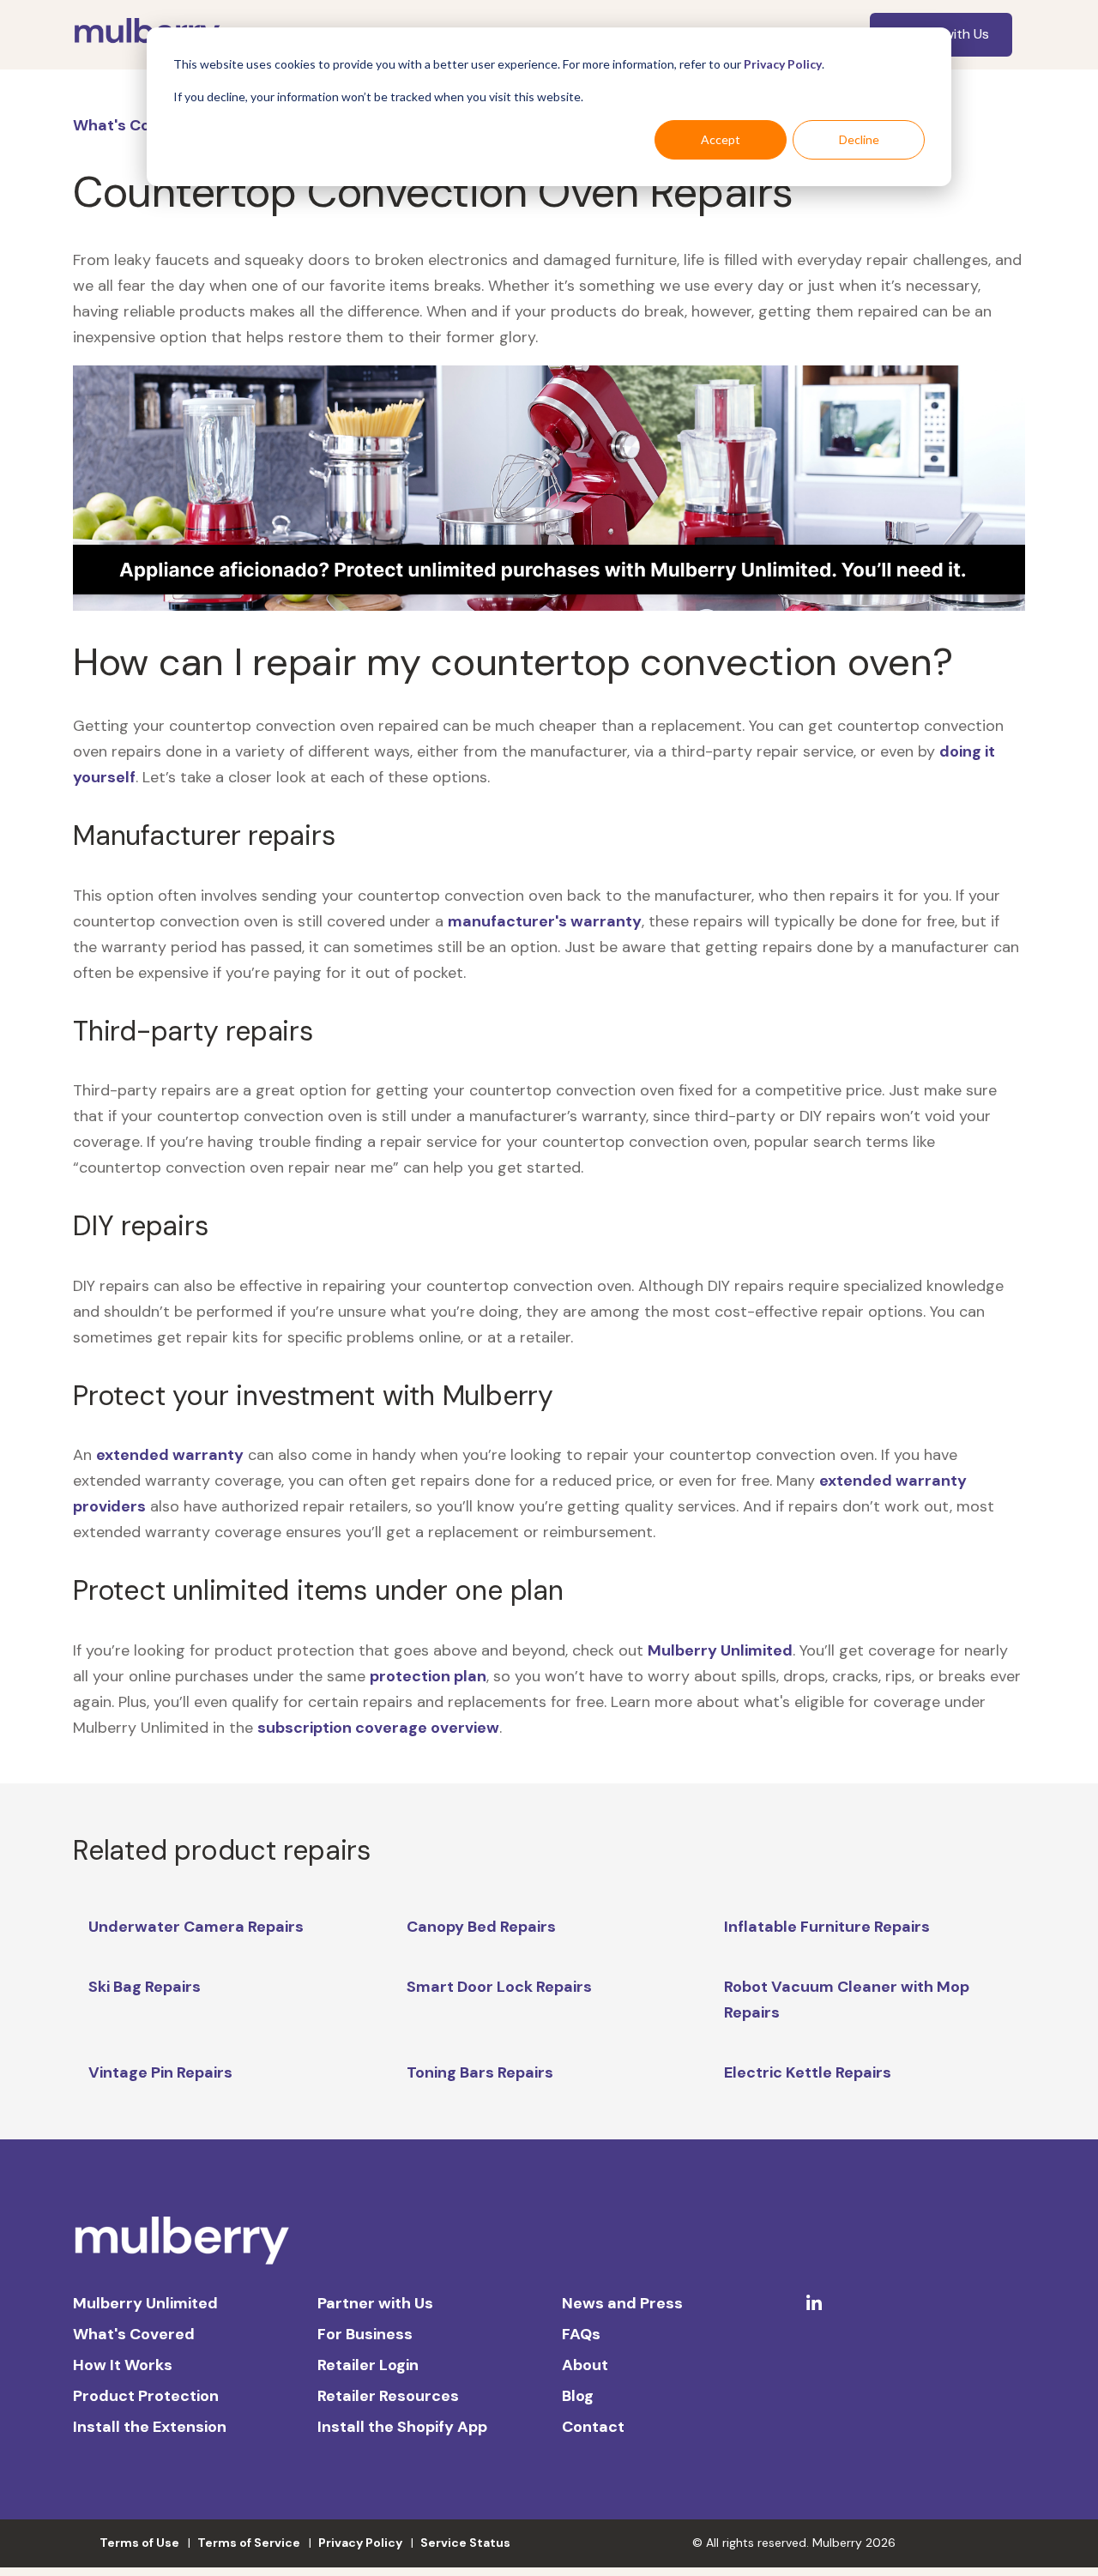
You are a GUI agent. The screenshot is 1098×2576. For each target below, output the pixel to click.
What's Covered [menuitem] (134, 2334)
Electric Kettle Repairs (808, 2072)
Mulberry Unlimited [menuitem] (145, 2303)
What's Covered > (142, 125)
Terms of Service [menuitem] (249, 2543)
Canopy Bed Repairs (481, 1927)
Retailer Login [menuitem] (368, 2365)
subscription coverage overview (378, 1728)
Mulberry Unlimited (720, 1650)
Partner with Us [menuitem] (375, 2303)
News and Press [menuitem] (622, 2303)
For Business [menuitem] (365, 2334)
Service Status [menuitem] (465, 2543)
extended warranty (170, 1455)
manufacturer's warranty (545, 921)
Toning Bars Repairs (480, 2072)
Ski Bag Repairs (145, 1987)
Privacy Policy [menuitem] (360, 2543)
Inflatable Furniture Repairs (827, 1927)
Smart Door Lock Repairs (499, 1987)
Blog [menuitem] (578, 2396)
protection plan (428, 1676)
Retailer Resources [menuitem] (388, 2396)
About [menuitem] (585, 2365)
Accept (721, 139)
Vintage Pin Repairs (160, 2072)
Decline (859, 139)
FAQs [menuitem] (581, 2334)
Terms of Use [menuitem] (139, 2543)
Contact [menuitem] (593, 2427)
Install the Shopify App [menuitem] (402, 2427)
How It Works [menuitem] (123, 2365)
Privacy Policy (783, 64)
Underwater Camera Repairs (196, 1927)
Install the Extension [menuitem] (150, 2427)
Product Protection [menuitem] (146, 2396)
